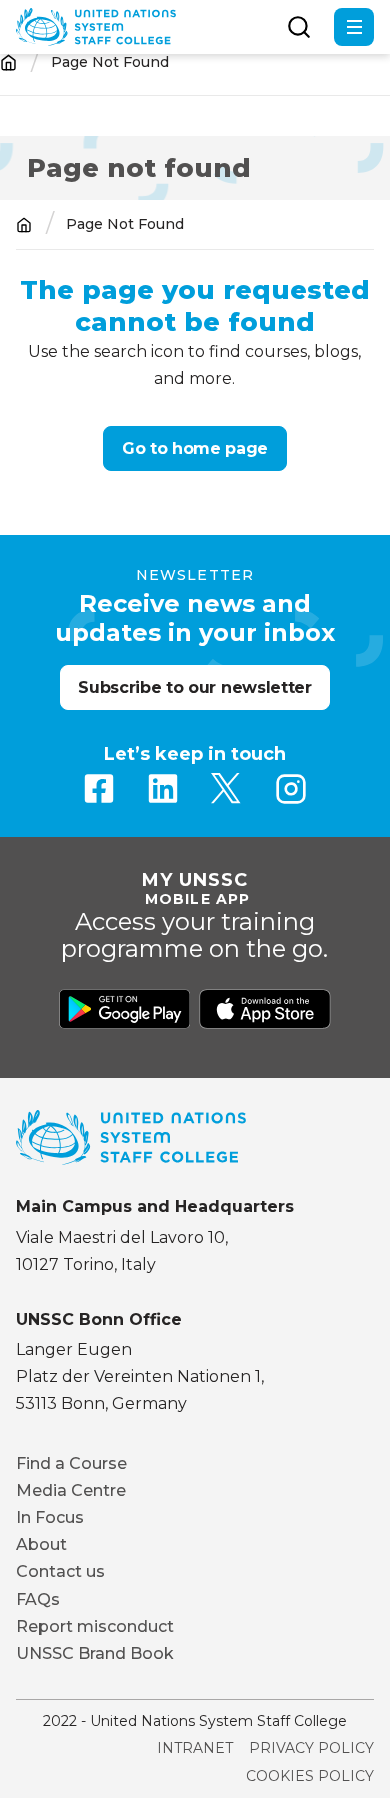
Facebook (99, 789)
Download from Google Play (125, 1009)
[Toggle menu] (354, 27)
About (41, 1544)
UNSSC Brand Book (95, 1653)
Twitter (227, 789)
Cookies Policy (310, 1776)
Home (8, 62)
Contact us (60, 1571)
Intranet (195, 1748)
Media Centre (71, 1490)
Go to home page (195, 448)
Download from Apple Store (265, 1009)
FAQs (38, 1599)
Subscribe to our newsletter (194, 687)
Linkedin (163, 789)
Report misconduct (95, 1626)
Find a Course (71, 1463)
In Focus (50, 1517)
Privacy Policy (311, 1748)
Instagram (291, 789)
